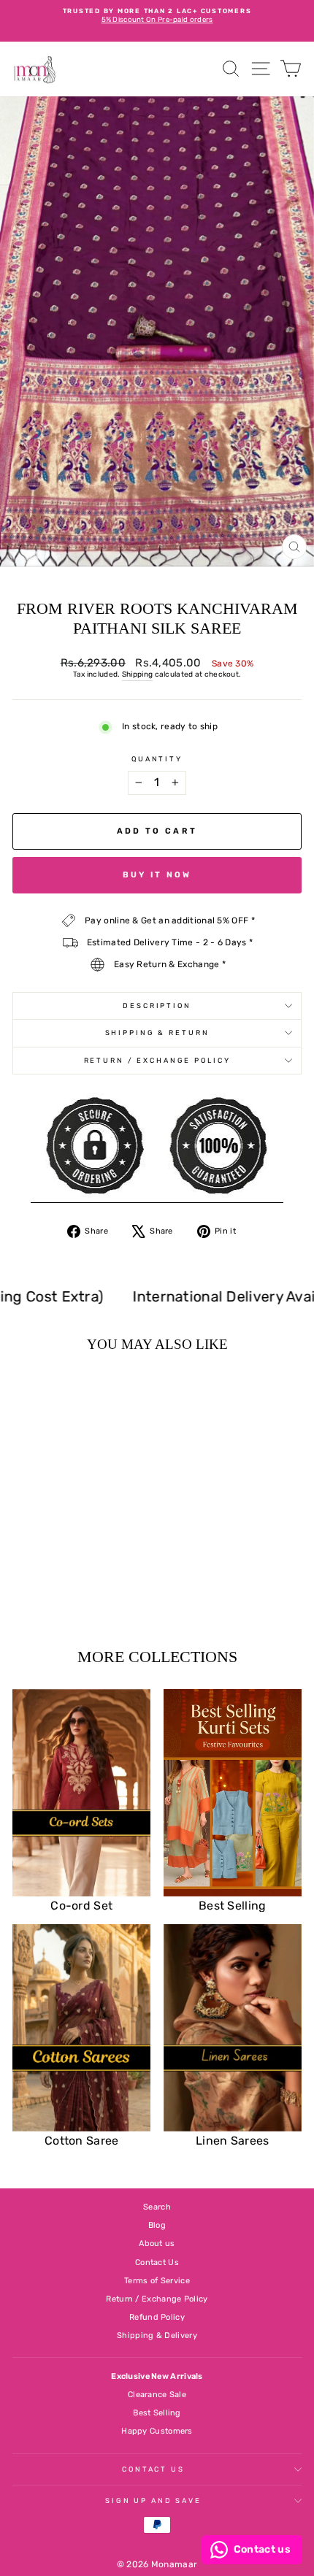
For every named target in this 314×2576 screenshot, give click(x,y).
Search (157, 2207)
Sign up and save (153, 2500)
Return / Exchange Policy (157, 1060)
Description (157, 1006)
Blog (157, 2225)
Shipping (137, 674)
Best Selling (157, 2413)
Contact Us (157, 2262)
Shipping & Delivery (157, 2335)
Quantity (157, 759)
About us (157, 2244)
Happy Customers (157, 2431)
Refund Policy (157, 2317)
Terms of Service (157, 2281)
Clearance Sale (157, 2395)
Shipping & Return (157, 1033)
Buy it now (157, 875)
